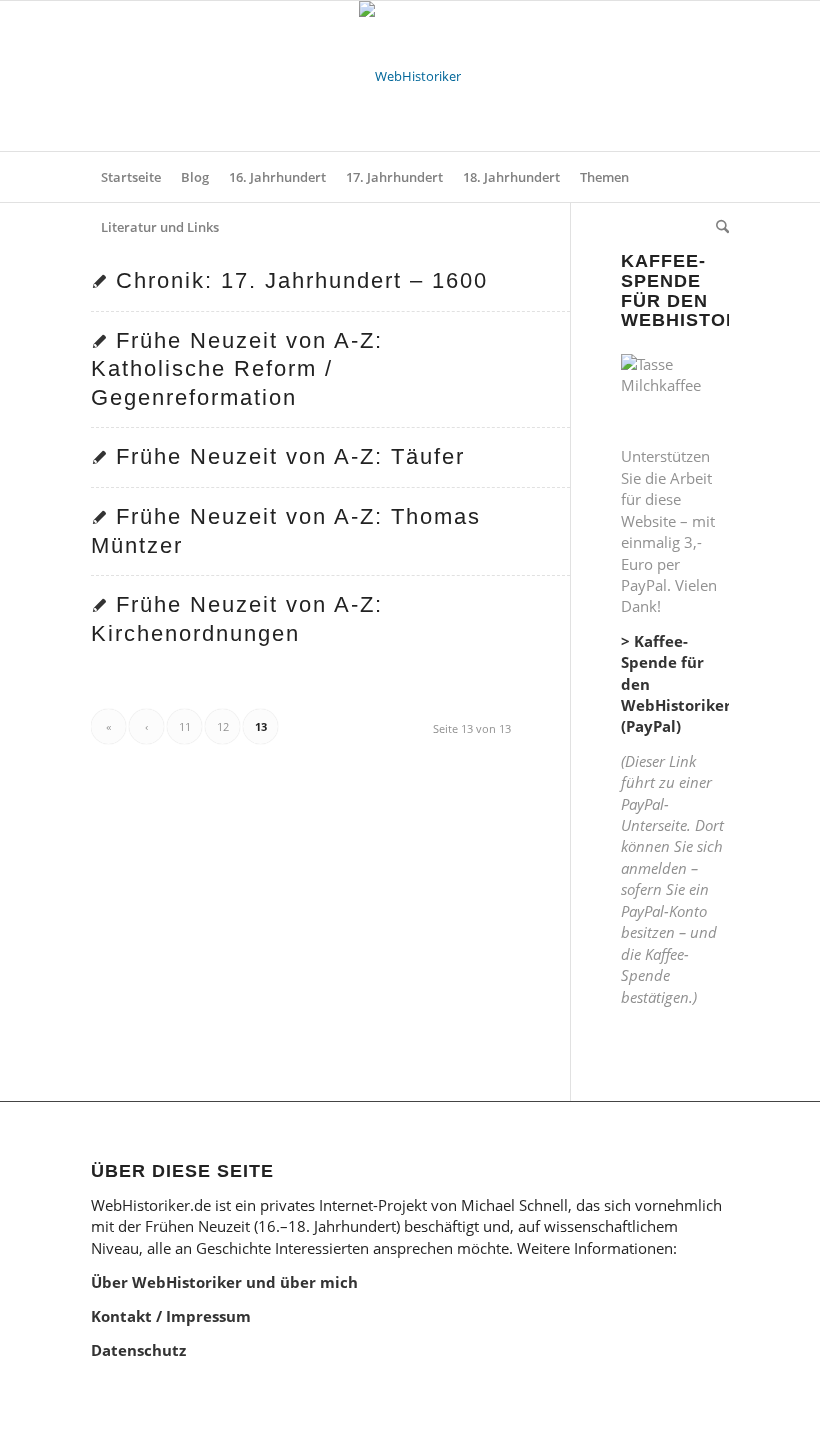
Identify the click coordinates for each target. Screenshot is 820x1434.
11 (185, 726)
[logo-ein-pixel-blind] (410, 76)
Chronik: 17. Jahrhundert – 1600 (302, 280)
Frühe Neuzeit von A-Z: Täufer (290, 456)
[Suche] (717, 227)
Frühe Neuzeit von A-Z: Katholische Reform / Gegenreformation (237, 369)
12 (223, 726)
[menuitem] (131, 177)
